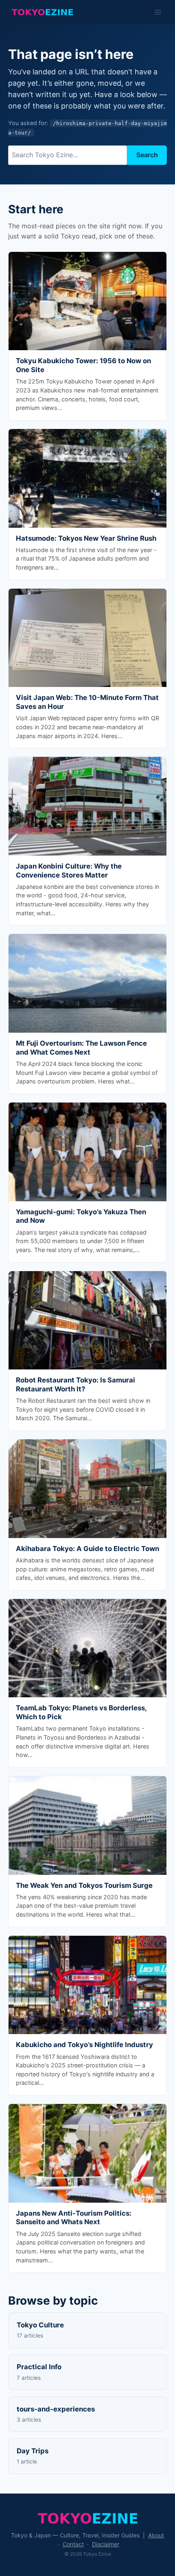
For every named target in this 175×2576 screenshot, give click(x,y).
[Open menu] (158, 12)
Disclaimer (106, 2544)
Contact (73, 2544)
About (156, 2535)
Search (147, 155)
